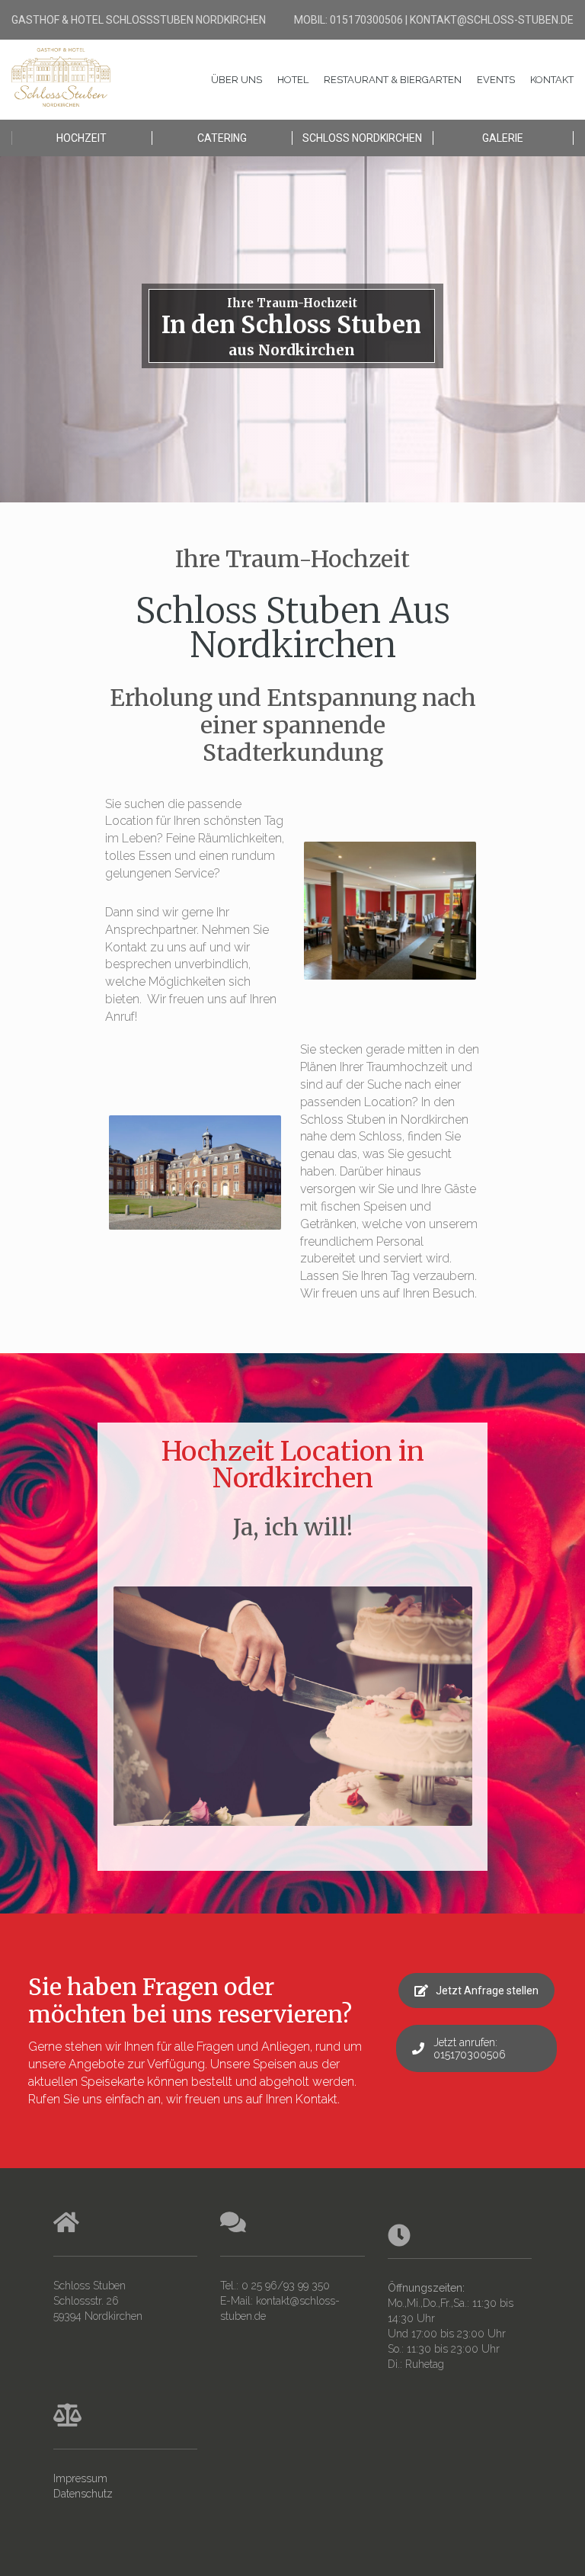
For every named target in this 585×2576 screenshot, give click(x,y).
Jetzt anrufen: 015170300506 (470, 2048)
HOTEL (293, 80)
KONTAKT (552, 80)
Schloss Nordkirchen (362, 138)
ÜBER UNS (237, 80)
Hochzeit (82, 138)
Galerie (503, 138)
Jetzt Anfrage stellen (487, 1991)
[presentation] (94, 1721)
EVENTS (496, 80)
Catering (222, 138)
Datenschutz (83, 2494)
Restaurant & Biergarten (393, 80)
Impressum (80, 2478)
